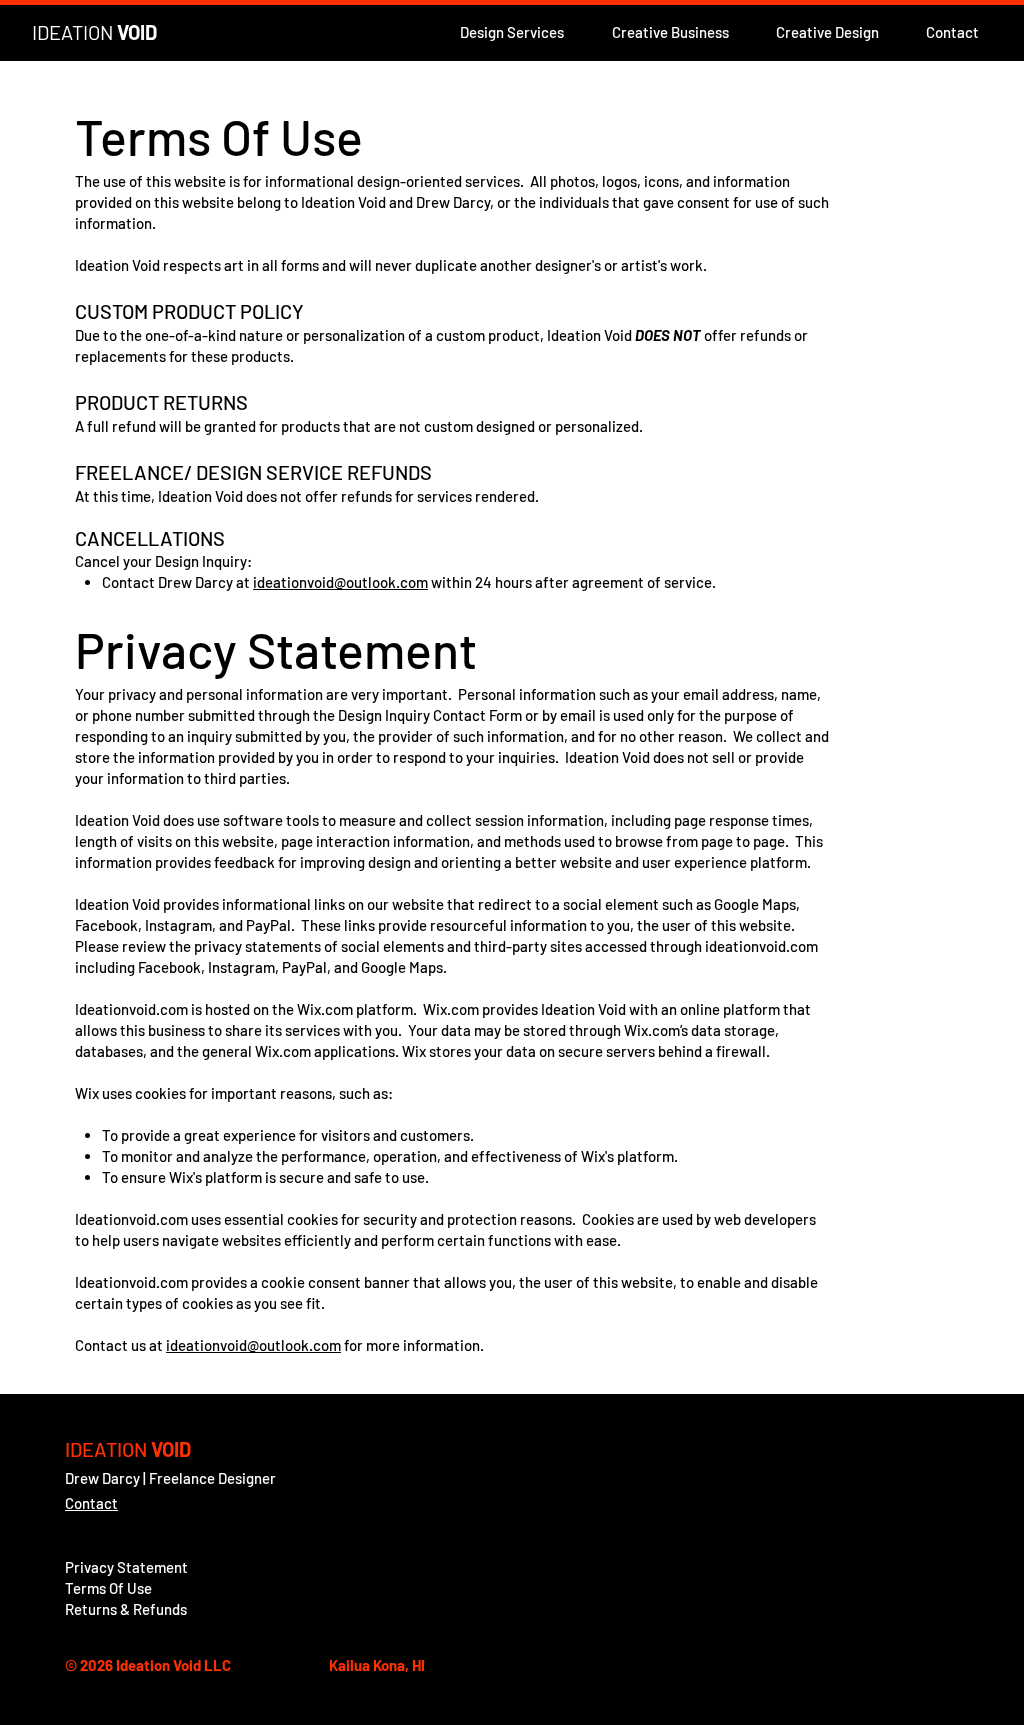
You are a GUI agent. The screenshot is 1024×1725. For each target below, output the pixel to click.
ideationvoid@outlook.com (340, 582)
